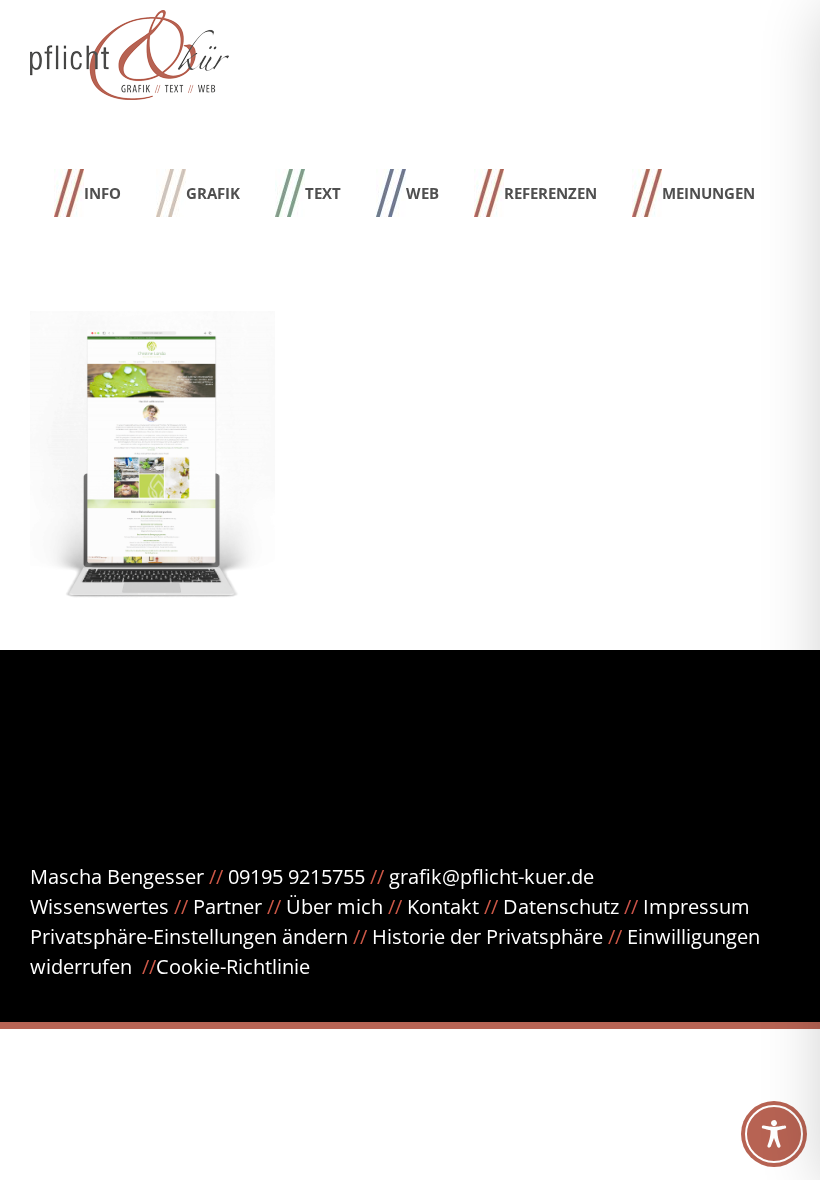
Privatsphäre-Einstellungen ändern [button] (189, 936)
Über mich (334, 906)
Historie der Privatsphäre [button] (487, 936)
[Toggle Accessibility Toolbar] (774, 1134)
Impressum (696, 906)
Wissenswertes (99, 906)
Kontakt (443, 906)
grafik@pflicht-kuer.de (491, 876)
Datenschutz (573, 906)
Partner (227, 906)
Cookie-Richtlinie (233, 966)
